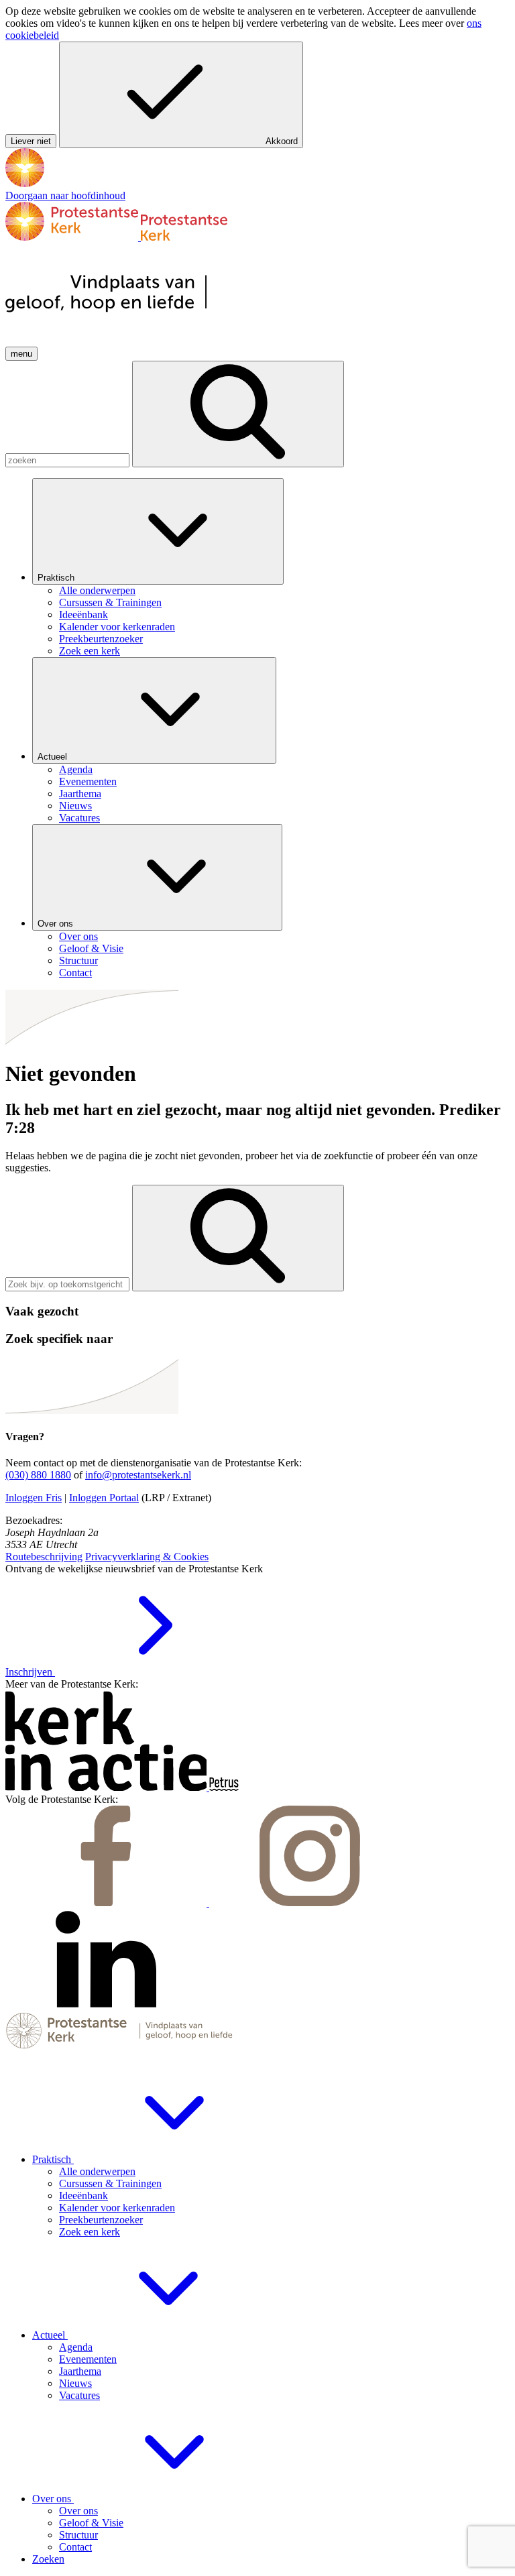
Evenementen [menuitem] (88, 781)
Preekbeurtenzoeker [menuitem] (101, 639)
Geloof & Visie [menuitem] (91, 948)
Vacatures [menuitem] (79, 818)
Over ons (57, 924)
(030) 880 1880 (38, 1475)
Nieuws (75, 2383)
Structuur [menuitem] (78, 960)
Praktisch (57, 578)
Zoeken (48, 2559)
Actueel (54, 757)
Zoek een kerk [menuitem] (90, 651)
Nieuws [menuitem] (75, 806)
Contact (75, 2547)
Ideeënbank (83, 2196)
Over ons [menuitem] (78, 936)
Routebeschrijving (44, 1557)
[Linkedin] (106, 2006)
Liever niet (31, 141)
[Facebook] (107, 1902)
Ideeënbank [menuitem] (83, 614)
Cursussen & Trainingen (110, 2183)
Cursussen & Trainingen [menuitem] (110, 602)
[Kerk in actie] (107, 1787)
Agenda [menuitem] (76, 769)
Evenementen (88, 2359)
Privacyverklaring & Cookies (147, 1557)
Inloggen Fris (34, 1498)
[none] (271, 568)
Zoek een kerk (90, 2232)
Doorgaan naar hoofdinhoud (65, 195)
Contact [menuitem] (75, 973)
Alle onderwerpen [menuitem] (97, 590)
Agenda (76, 2347)
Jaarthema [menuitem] (80, 794)
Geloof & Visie (91, 2523)
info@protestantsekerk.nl (138, 1475)
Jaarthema (80, 2371)
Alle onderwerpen (97, 2171)
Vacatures (79, 2395)
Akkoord (282, 141)
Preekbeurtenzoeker (101, 2220)
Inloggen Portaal (104, 1498)
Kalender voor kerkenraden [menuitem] (117, 627)
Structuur (78, 2535)
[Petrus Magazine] (224, 1787)
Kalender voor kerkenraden (117, 2208)
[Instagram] (310, 1902)
